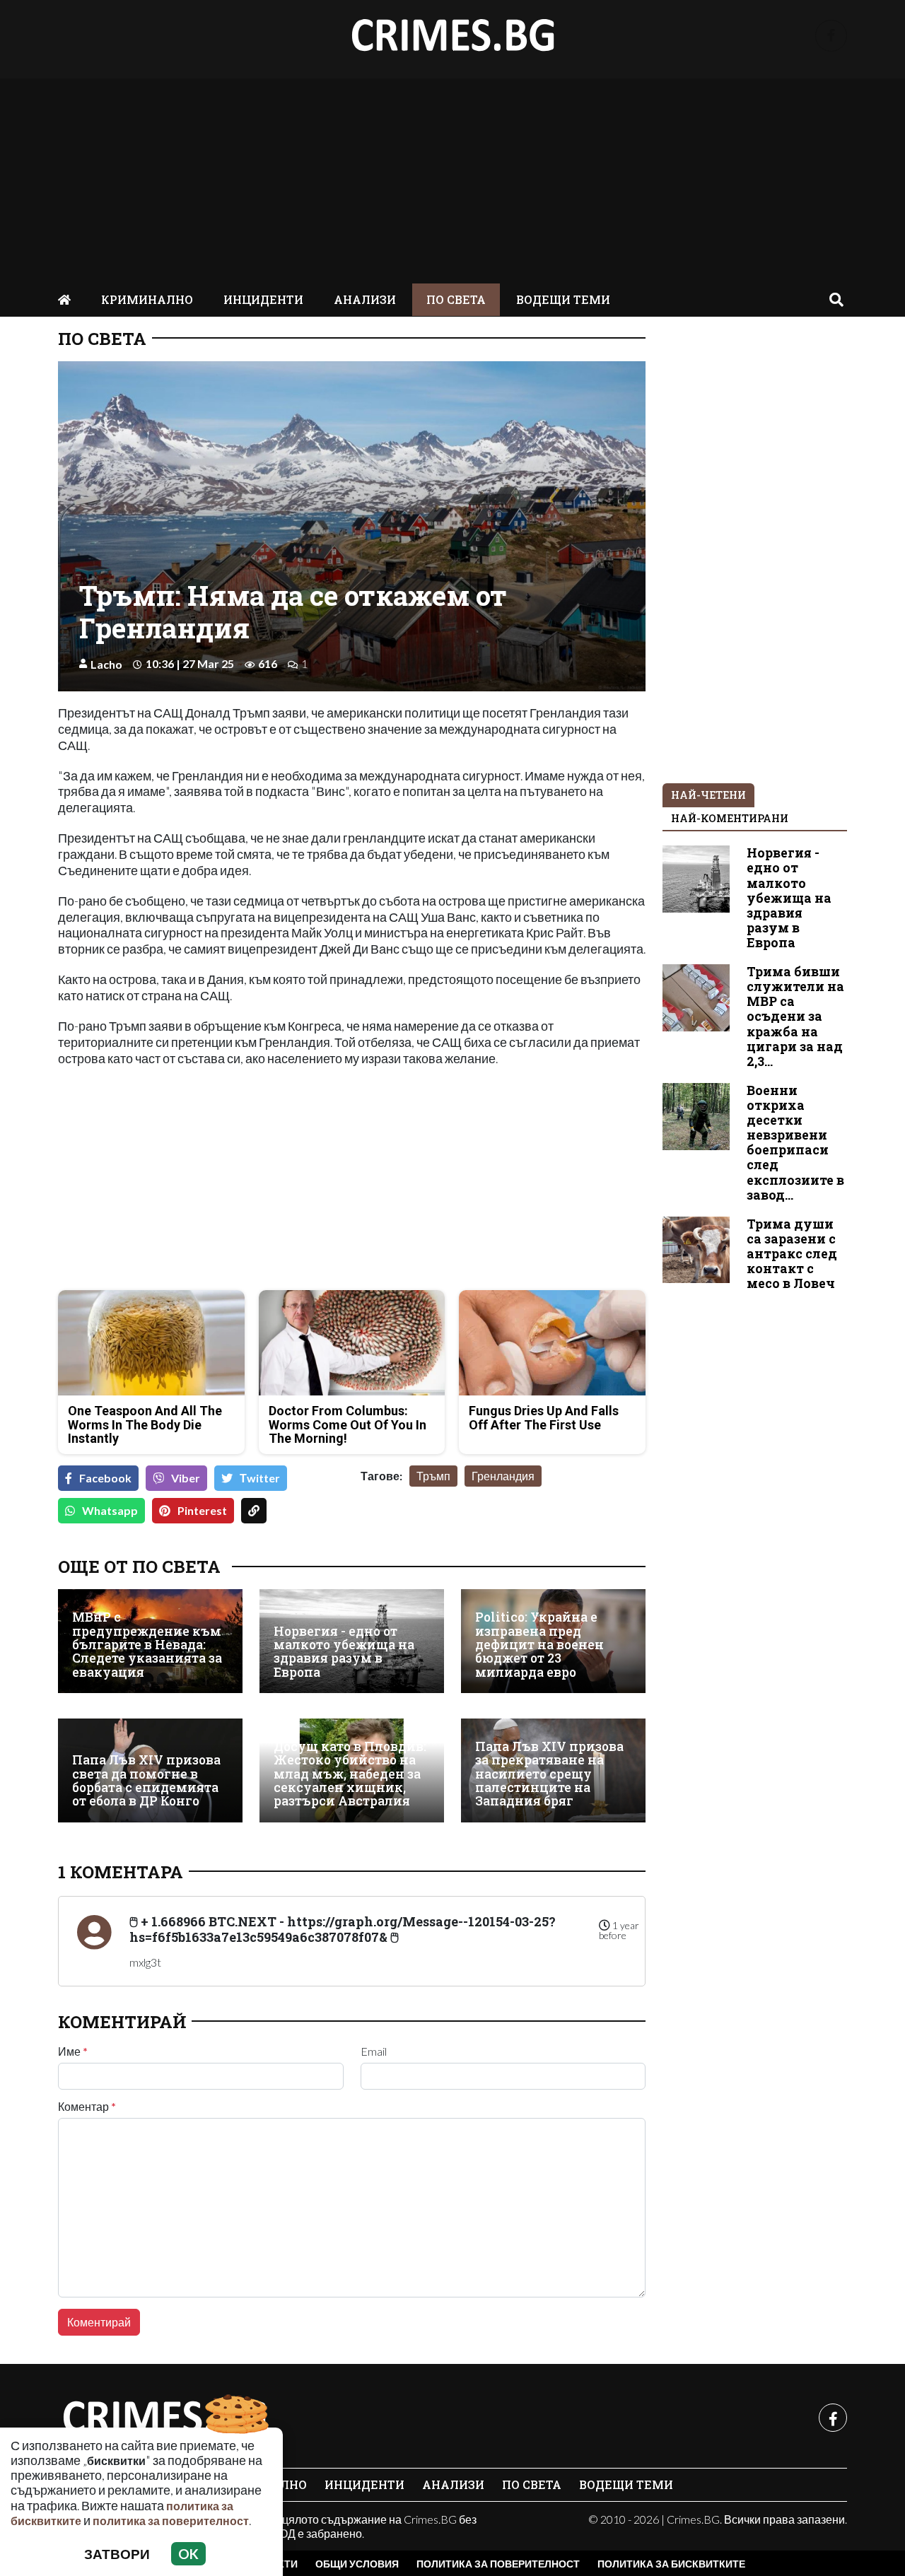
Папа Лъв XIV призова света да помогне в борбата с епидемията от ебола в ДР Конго (146, 1780)
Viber (186, 1478)
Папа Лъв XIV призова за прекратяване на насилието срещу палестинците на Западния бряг (549, 1774)
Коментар (87, 2107)
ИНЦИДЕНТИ (263, 299)
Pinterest (202, 1510)
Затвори (117, 2554)
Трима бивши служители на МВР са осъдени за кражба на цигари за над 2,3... (795, 1017)
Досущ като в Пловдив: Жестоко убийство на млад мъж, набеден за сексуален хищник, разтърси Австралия (350, 1774)
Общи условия (357, 2564)
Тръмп (433, 1476)
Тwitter (260, 1478)
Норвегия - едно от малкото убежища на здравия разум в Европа (344, 1652)
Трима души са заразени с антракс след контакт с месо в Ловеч (792, 1254)
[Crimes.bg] (164, 2418)
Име (73, 2051)
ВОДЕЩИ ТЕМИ (563, 299)
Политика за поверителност (498, 2564)
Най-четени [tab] (708, 795)
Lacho (106, 664)
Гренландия (503, 1476)
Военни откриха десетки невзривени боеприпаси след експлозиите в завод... (795, 1143)
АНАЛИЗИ (365, 299)
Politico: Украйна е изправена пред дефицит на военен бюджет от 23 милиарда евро (539, 1645)
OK (188, 2554)
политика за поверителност (171, 2521)
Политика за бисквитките (671, 2564)
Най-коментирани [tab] (730, 818)
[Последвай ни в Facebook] (831, 36)
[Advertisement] (452, 177)
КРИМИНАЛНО (147, 299)
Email (374, 2051)
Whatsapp (110, 1510)
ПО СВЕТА (456, 299)
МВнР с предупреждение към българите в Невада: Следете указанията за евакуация (147, 1645)
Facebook (105, 1478)
